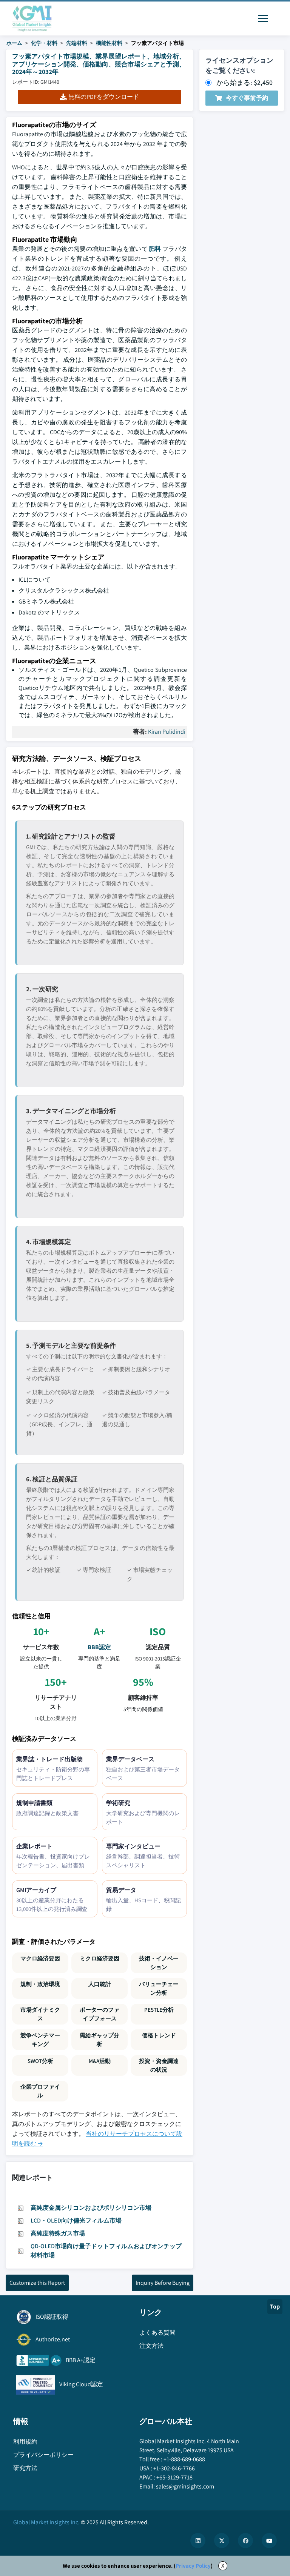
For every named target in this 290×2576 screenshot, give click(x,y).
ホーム (14, 43)
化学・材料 (44, 43)
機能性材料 (109, 43)
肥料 (155, 249)
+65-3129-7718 (174, 2477)
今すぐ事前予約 (247, 98)
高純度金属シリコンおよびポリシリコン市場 (91, 2208)
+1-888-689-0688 (184, 2459)
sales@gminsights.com (185, 2486)
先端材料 (77, 43)
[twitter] (222, 2541)
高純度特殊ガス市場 (58, 2233)
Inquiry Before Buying (163, 2283)
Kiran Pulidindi (167, 732)
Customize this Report (37, 2283)
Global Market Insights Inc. (46, 2522)
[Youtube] (269, 2541)
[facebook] (245, 2541)
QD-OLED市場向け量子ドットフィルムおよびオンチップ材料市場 (106, 2251)
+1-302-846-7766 (174, 2468)
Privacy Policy (193, 2566)
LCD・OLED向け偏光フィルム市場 (76, 2220)
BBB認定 (99, 1647)
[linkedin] (198, 2541)
